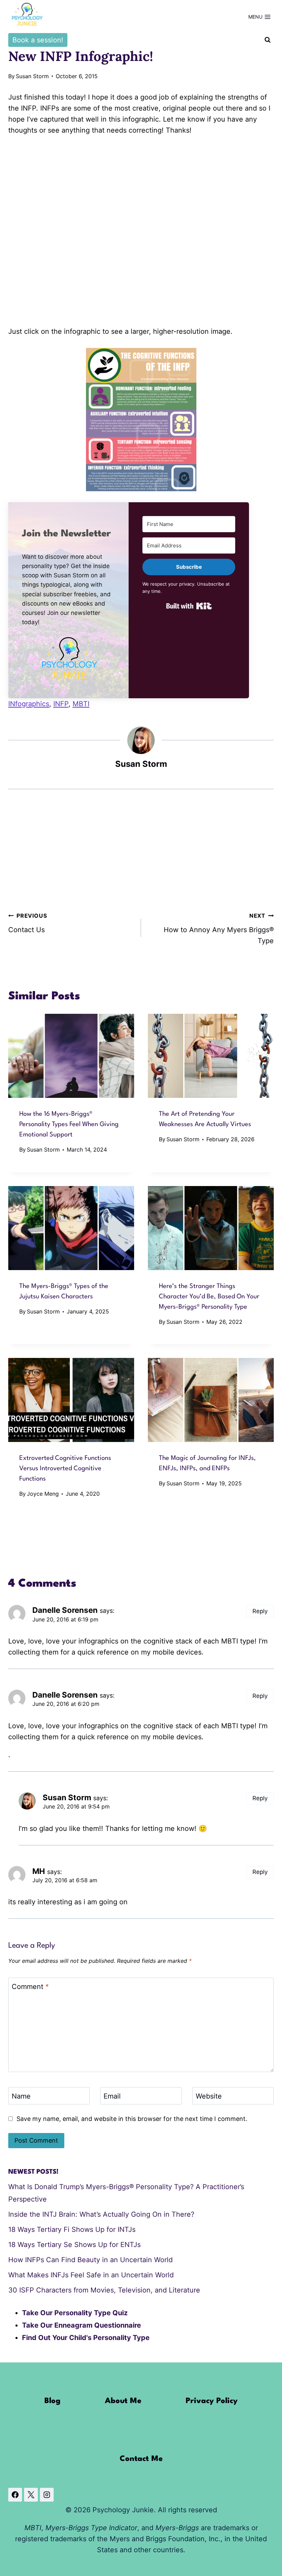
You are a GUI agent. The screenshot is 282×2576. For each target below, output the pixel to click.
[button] (68, 658)
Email (112, 2096)
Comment (30, 1987)
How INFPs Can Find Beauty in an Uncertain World (90, 2260)
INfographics (29, 704)
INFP (61, 704)
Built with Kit (189, 606)
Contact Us (28, 923)
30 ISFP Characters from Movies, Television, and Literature (104, 2290)
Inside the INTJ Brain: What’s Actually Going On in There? (101, 2214)
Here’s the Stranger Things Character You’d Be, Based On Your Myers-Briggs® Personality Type (209, 1297)
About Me (123, 2401)
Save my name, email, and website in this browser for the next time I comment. (132, 2119)
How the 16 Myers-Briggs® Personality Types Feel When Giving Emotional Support (69, 1124)
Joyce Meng (43, 1494)
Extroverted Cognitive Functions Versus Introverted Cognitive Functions (65, 1469)
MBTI (81, 704)
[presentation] (71, 1056)
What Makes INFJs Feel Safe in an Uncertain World (91, 2275)
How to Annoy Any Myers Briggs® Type (219, 929)
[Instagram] (47, 2495)
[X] (31, 2495)
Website (209, 2096)
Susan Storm (32, 76)
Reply (260, 1611)
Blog (52, 2401)
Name (21, 2096)
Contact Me (141, 2459)
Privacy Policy (212, 2401)
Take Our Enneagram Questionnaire (82, 2325)
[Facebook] (15, 2495)
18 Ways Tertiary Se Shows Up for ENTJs (74, 2245)
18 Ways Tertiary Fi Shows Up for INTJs (72, 2229)
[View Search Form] (268, 40)
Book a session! (38, 40)
